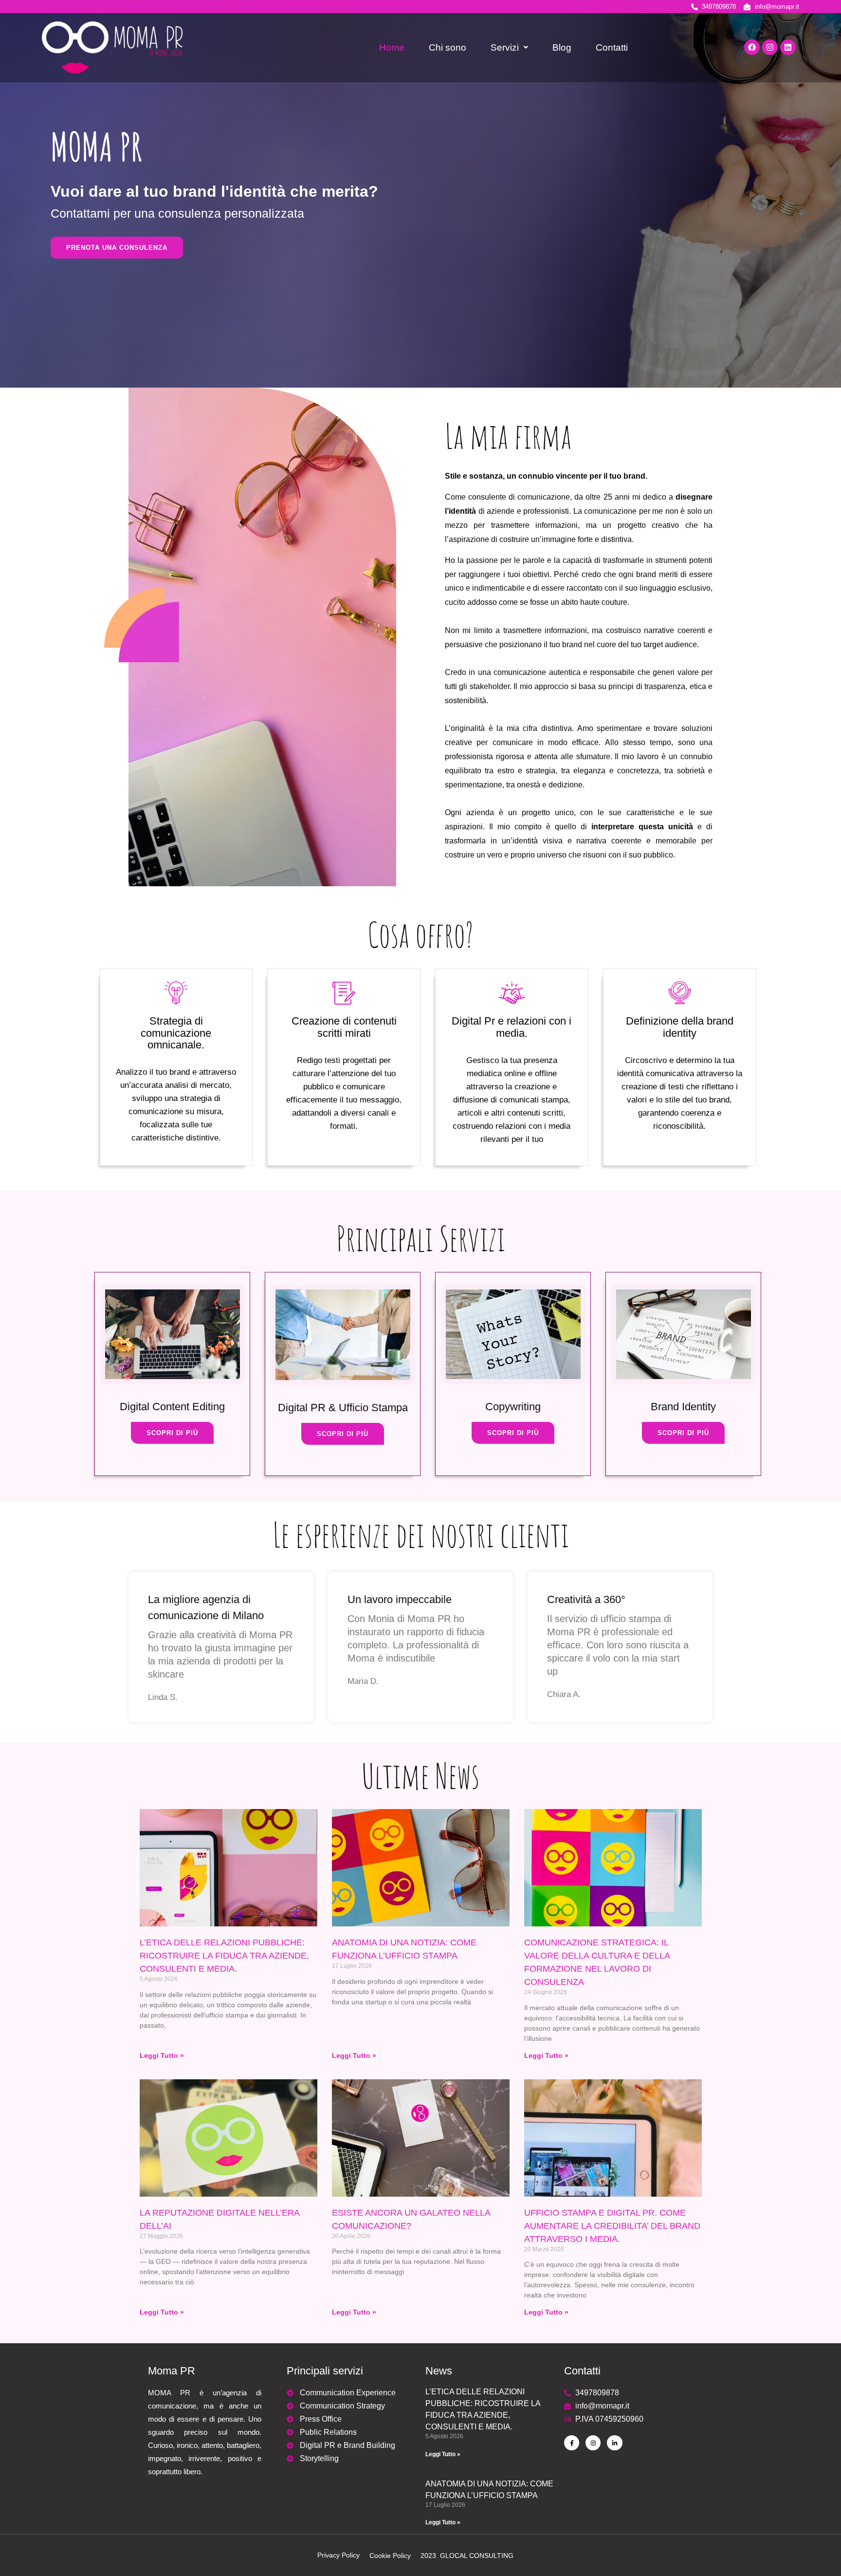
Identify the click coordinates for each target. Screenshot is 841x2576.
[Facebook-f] (572, 2443)
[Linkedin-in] (614, 2443)
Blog (562, 47)
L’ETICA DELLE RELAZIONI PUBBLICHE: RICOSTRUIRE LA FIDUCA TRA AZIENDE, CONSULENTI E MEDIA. (224, 1956)
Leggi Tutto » (162, 2055)
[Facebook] (752, 47)
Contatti (612, 47)
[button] (509, 47)
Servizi (505, 47)
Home (392, 47)
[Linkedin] (788, 47)
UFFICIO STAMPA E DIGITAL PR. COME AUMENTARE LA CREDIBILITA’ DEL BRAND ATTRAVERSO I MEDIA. (612, 2226)
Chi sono (448, 47)
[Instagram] (770, 47)
